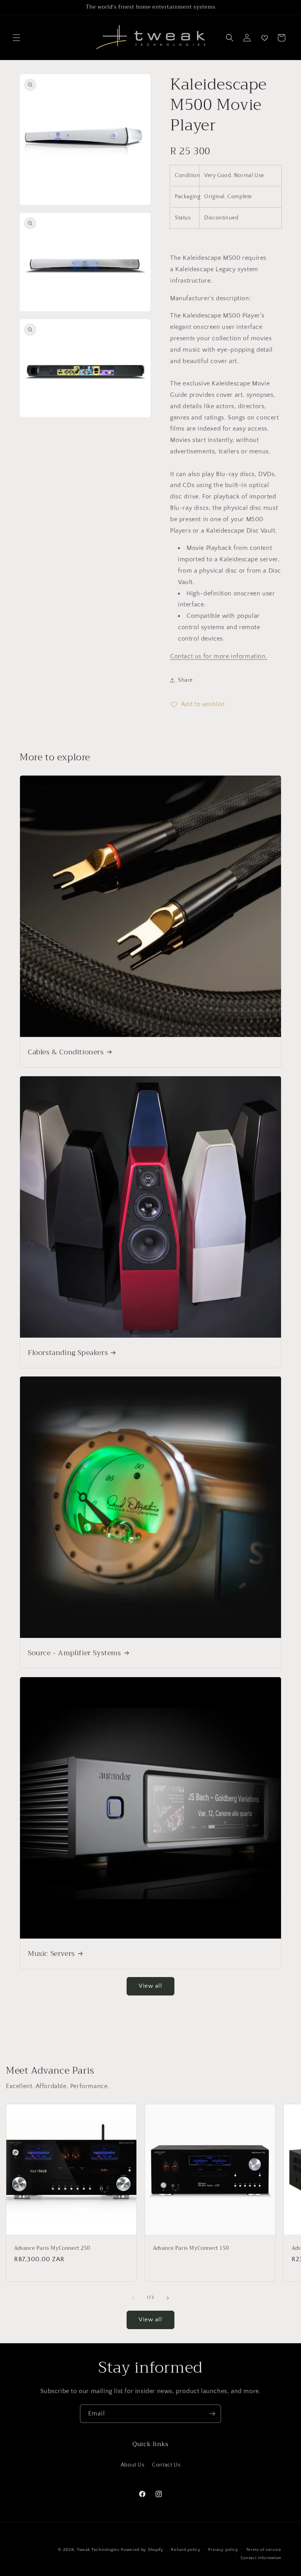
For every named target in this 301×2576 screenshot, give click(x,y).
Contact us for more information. (219, 656)
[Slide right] (168, 2298)
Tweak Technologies (98, 2550)
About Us (133, 2465)
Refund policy (186, 2550)
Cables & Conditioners (66, 1052)
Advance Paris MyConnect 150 (191, 2248)
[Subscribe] (212, 2414)
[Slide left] (133, 2298)
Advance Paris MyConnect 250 (52, 2248)
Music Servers (51, 1954)
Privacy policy (223, 2550)
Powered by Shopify (142, 2550)
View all (150, 1986)
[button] (16, 38)
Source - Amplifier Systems (74, 1653)
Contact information (261, 2558)
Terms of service (264, 2550)
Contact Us (166, 2465)
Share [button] (185, 680)
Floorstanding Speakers (68, 1353)
